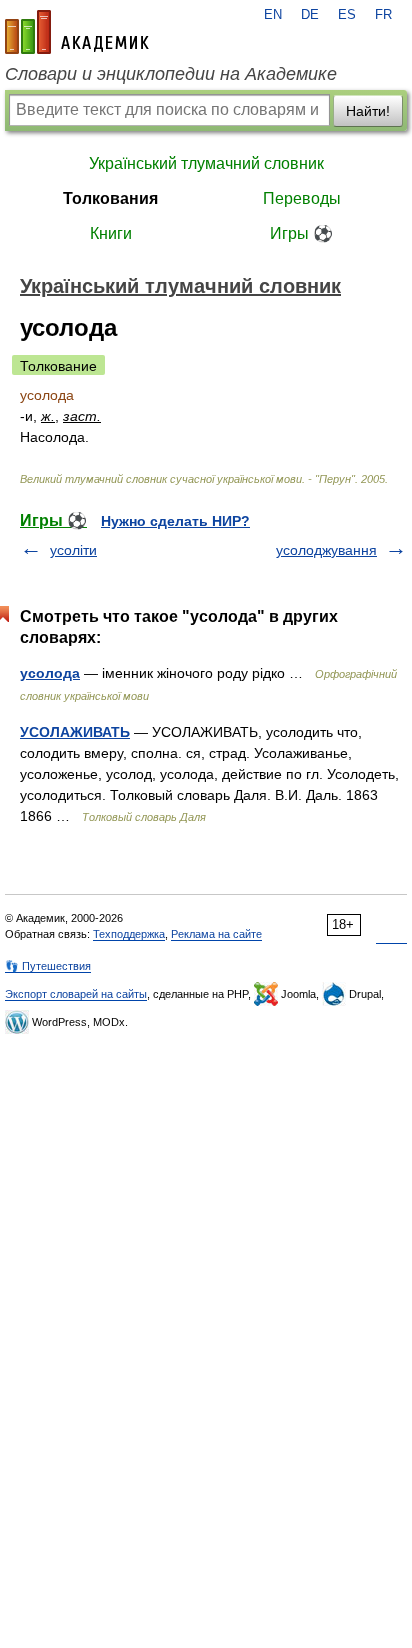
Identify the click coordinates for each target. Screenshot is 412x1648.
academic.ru (77, 32)
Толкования (110, 198)
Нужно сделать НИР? (175, 521)
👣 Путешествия (48, 966)
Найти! (368, 111)
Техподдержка (129, 934)
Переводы (302, 198)
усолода (50, 673)
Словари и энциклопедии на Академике (171, 74)
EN (273, 15)
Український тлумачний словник (206, 163)
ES (347, 15)
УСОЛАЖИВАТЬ (75, 732)
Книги (111, 233)
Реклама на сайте (216, 934)
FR (383, 15)
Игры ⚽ (301, 233)
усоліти (73, 550)
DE (310, 15)
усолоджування (326, 550)
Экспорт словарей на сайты (76, 994)
